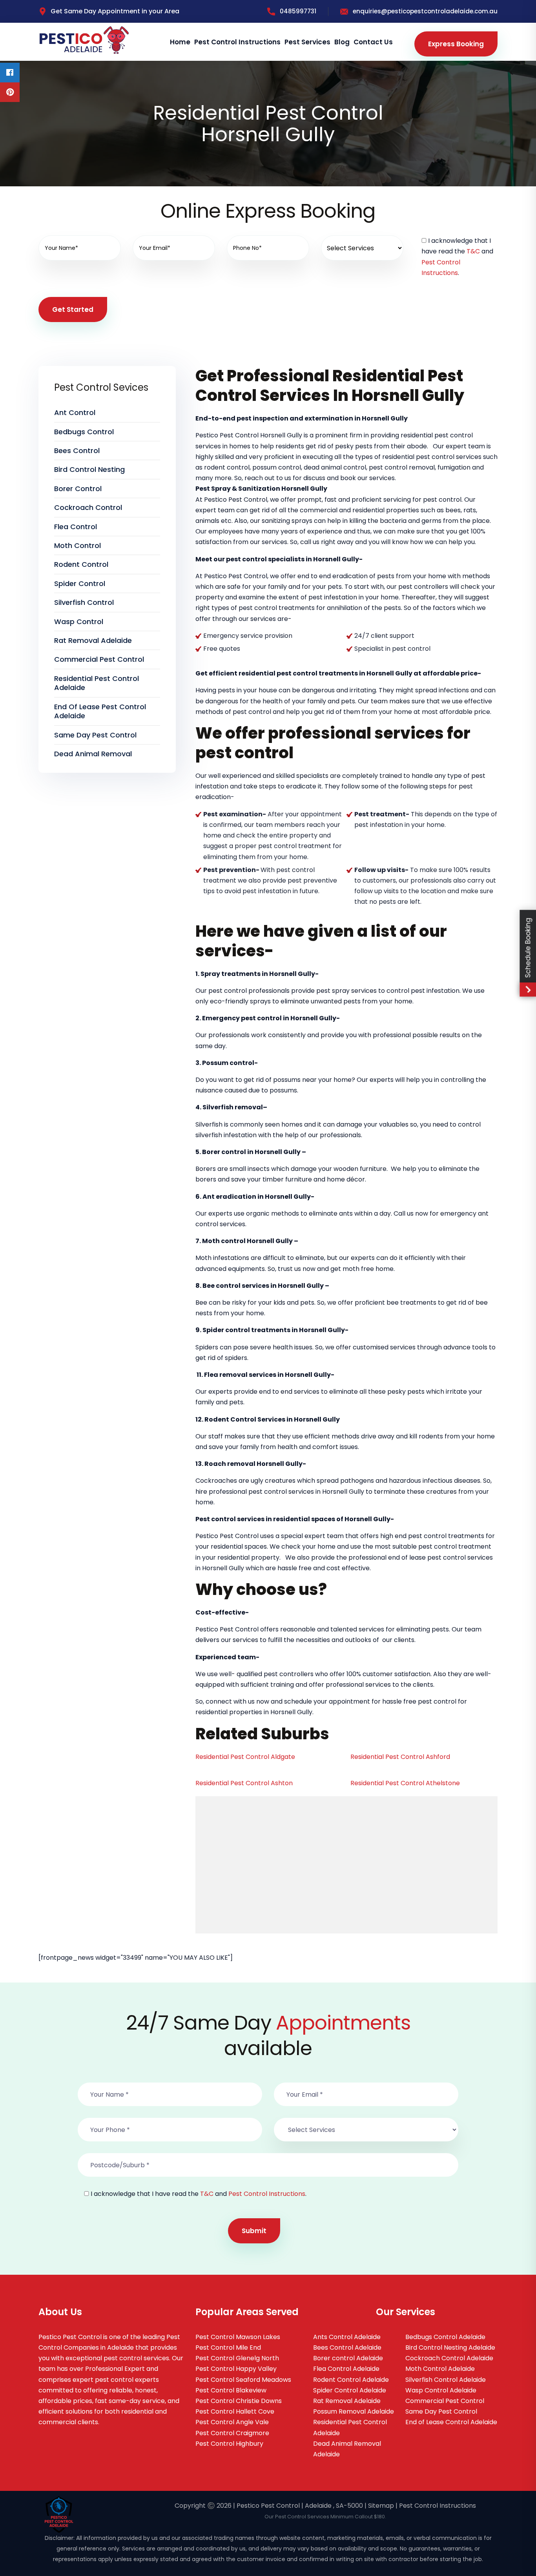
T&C (473, 251)
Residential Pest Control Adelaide (97, 683)
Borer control (78, 489)
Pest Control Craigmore (232, 2433)
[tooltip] (10, 73)
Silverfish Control (84, 602)
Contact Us (373, 42)
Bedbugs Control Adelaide (445, 2337)
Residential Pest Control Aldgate (245, 1757)
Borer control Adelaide (348, 2358)
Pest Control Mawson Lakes (238, 2337)
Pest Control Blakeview (231, 2390)
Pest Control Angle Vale (232, 2422)
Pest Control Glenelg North (237, 2358)
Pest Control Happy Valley (236, 2369)
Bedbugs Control (84, 432)
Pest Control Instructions (237, 42)
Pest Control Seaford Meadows (243, 2380)
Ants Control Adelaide (347, 2337)
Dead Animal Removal (93, 754)
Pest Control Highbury (229, 2444)
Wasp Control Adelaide (441, 2390)
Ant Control (75, 412)
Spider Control (80, 583)
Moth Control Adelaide (440, 2369)
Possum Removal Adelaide (354, 2411)
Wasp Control (79, 622)
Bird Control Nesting (89, 469)
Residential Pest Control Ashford (400, 1757)
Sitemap (381, 2506)
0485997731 (298, 11)
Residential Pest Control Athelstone (405, 1783)
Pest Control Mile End (228, 2348)
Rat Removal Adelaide (93, 640)
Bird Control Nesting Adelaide (450, 2348)
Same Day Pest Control (95, 735)
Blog (342, 42)
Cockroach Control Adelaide (449, 2358)
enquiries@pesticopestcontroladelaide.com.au (425, 11)
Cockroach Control (88, 507)
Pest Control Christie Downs (239, 2401)
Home (180, 42)
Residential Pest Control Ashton (244, 1783)
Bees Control (77, 451)
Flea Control (76, 527)
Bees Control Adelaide (347, 2348)
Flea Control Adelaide (346, 2369)
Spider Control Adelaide (350, 2390)
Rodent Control (81, 564)
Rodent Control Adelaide (351, 2380)
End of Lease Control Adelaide (451, 2422)
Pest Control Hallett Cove (235, 2411)
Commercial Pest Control (99, 659)
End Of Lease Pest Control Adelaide (100, 711)
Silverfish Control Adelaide (446, 2380)
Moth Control (77, 545)
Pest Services (307, 42)
